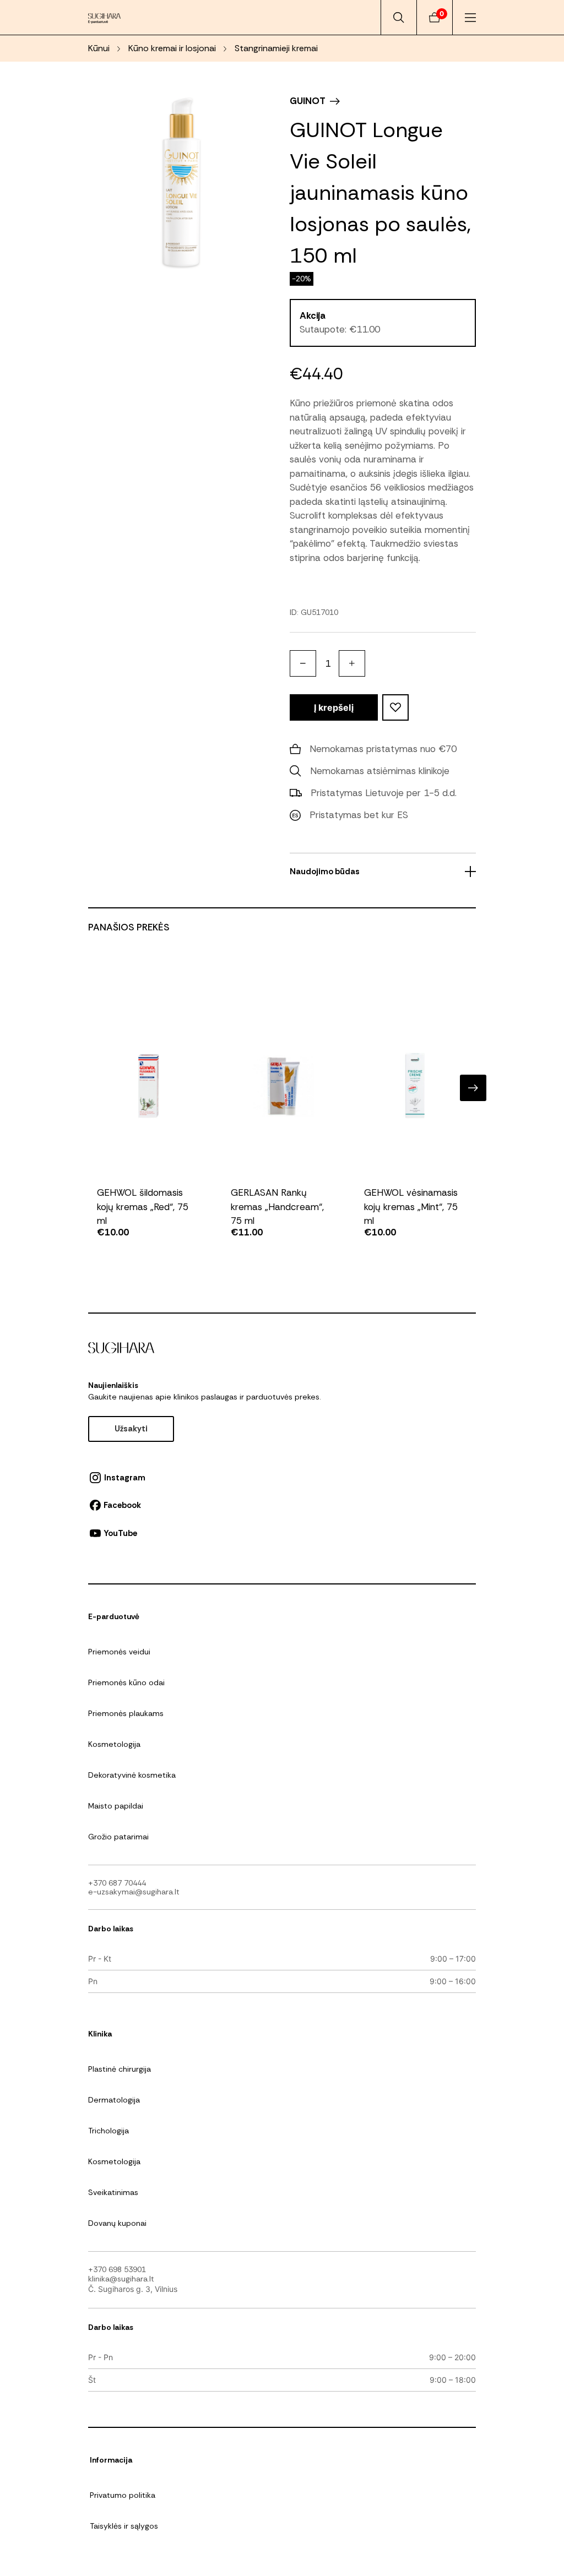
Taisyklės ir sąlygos (124, 2526)
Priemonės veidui (119, 1652)
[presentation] (91, 1088)
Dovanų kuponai (117, 2223)
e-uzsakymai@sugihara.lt (134, 1892)
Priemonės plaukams (126, 1713)
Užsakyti (131, 1429)
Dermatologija (114, 2100)
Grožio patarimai (118, 1837)
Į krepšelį (334, 707)
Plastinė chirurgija (120, 2069)
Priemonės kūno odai (126, 1682)
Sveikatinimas (113, 2192)
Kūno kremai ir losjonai (172, 48)
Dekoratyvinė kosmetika (132, 1775)
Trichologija (109, 2131)
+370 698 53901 (117, 2269)
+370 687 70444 (117, 1883)
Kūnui (99, 48)
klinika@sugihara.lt (121, 2279)
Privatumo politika (123, 2495)
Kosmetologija (114, 1744)
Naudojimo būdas (325, 872)
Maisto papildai (116, 1806)
